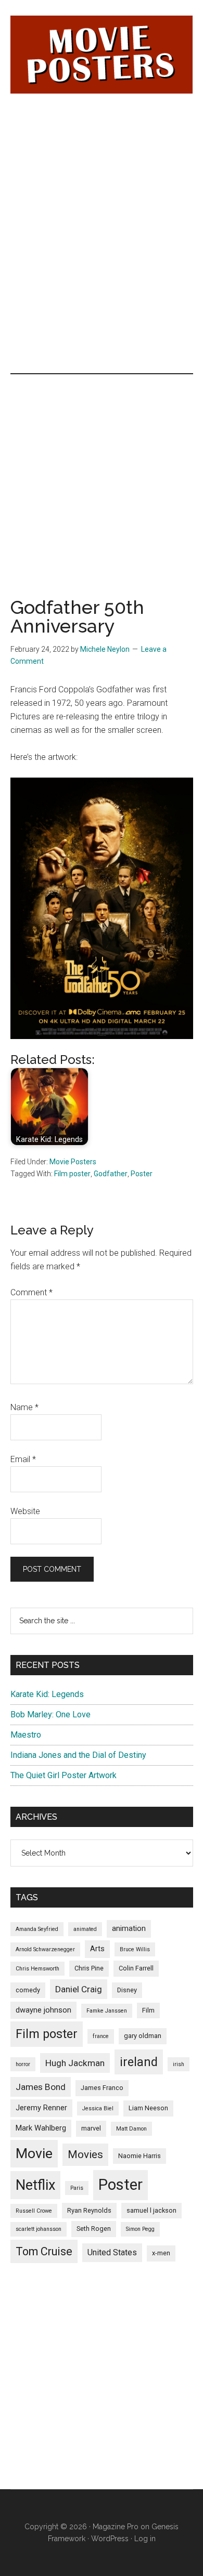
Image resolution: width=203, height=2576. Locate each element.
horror (23, 2064)
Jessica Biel (98, 2108)
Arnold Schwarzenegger (45, 1949)
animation (129, 1928)
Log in (145, 2539)
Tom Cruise (44, 2251)
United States (112, 2252)
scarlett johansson (39, 2229)
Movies (85, 2154)
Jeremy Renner (41, 2108)
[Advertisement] (102, 170)
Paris (77, 2188)
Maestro (26, 1735)
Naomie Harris (139, 2156)
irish (179, 2064)
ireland (139, 2062)
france (101, 2036)
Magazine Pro (116, 2527)
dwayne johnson (43, 2010)
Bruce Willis (135, 1949)
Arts (97, 1949)
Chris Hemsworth (37, 1969)
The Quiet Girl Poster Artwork (64, 1775)
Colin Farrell (136, 1968)
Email (23, 1459)
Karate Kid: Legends (47, 1694)
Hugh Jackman (75, 2063)
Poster (142, 1174)
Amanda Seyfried (37, 1929)
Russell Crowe (34, 2211)
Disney (127, 1990)
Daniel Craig (79, 1989)
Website (25, 1511)
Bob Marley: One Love (50, 1714)
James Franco (102, 2088)
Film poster (72, 1174)
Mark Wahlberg (41, 2128)
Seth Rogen (94, 2229)
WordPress (110, 2539)
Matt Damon (131, 2129)
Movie (34, 2153)
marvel (91, 2128)
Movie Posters (73, 1162)
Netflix (35, 2185)
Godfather (111, 1174)
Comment (31, 1292)
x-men (161, 2253)
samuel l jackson (151, 2210)
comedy (28, 1990)
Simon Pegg (140, 2229)
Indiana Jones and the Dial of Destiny (78, 1755)
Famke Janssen (107, 2011)
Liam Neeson (148, 2108)
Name (24, 1407)
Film (148, 2010)
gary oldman (143, 2036)
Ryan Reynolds (89, 2210)
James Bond (41, 2087)
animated (85, 1929)
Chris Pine (89, 1968)
